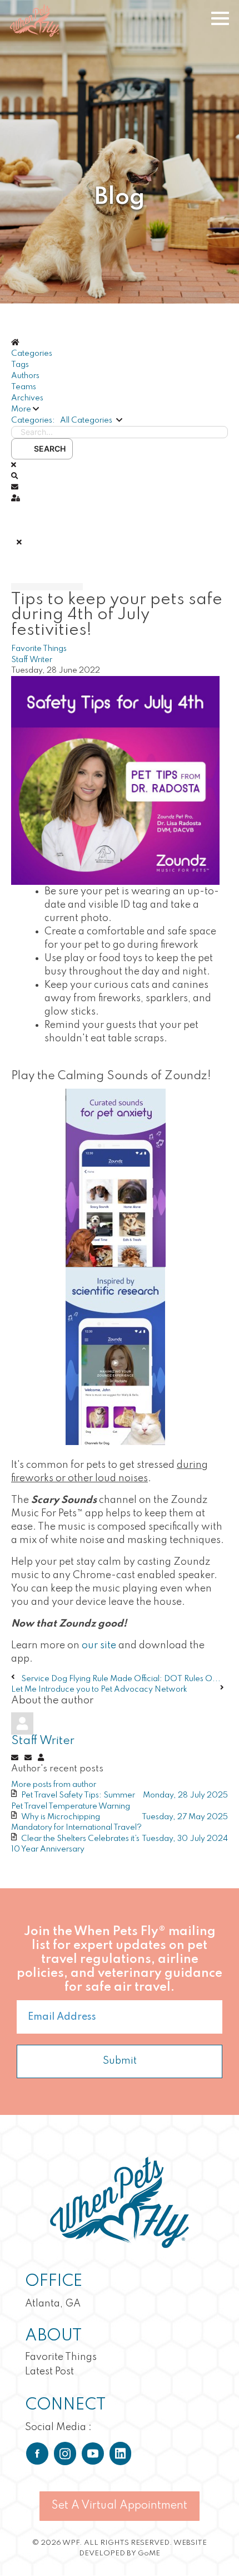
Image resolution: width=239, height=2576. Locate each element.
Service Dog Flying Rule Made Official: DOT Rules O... (121, 1679)
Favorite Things (39, 649)
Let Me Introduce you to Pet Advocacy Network (99, 1689)
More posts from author (54, 1785)
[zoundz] (115, 780)
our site (99, 1645)
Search (48, 449)
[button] (120, 409)
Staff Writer (32, 660)
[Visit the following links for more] (37, 2453)
